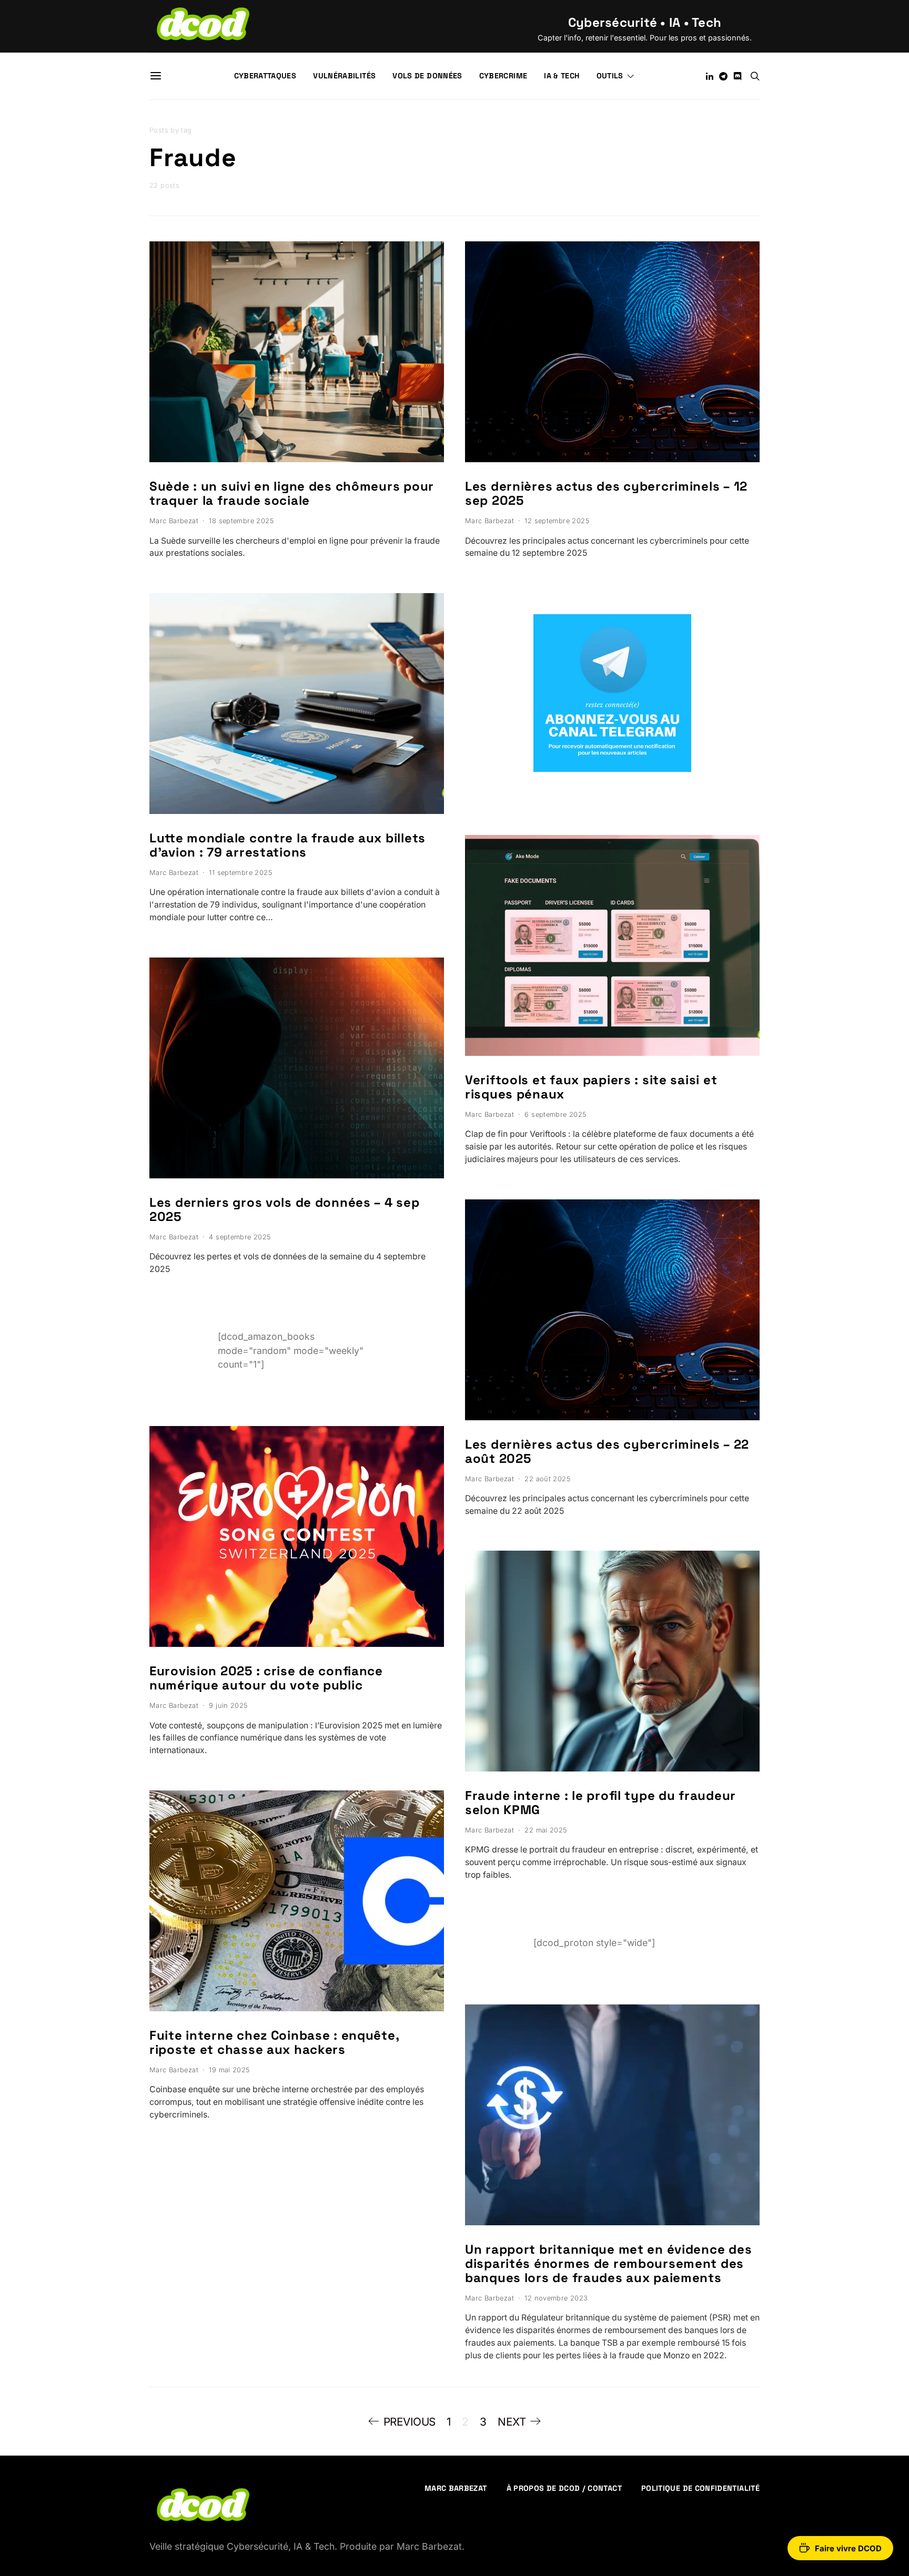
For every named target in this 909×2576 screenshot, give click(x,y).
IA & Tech (562, 76)
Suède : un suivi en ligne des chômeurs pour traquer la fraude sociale (292, 493)
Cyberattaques (265, 76)
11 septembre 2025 (240, 873)
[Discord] (738, 76)
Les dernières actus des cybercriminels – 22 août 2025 (607, 1451)
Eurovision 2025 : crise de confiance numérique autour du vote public (266, 1678)
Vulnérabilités (344, 76)
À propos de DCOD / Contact (564, 2488)
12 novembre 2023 (556, 2298)
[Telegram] (723, 76)
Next (512, 2422)
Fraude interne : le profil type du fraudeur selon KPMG (600, 1803)
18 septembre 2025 (241, 521)
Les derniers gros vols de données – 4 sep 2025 (285, 1209)
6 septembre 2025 (555, 1114)
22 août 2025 (547, 1479)
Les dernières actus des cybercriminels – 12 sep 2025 (606, 493)
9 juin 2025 (228, 1706)
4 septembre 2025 (240, 1237)
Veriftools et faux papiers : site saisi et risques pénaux (591, 1087)
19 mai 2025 (229, 2070)
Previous (410, 2422)
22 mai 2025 (546, 1830)
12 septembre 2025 (557, 521)
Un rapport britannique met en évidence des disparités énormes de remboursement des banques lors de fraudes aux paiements (608, 2263)
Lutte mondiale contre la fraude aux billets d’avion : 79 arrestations (287, 845)
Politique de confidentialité (700, 2488)
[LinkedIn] (710, 76)
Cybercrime (503, 76)
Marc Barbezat (174, 521)
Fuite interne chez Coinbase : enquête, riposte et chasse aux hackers (274, 2042)
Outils (610, 76)
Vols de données (427, 76)
